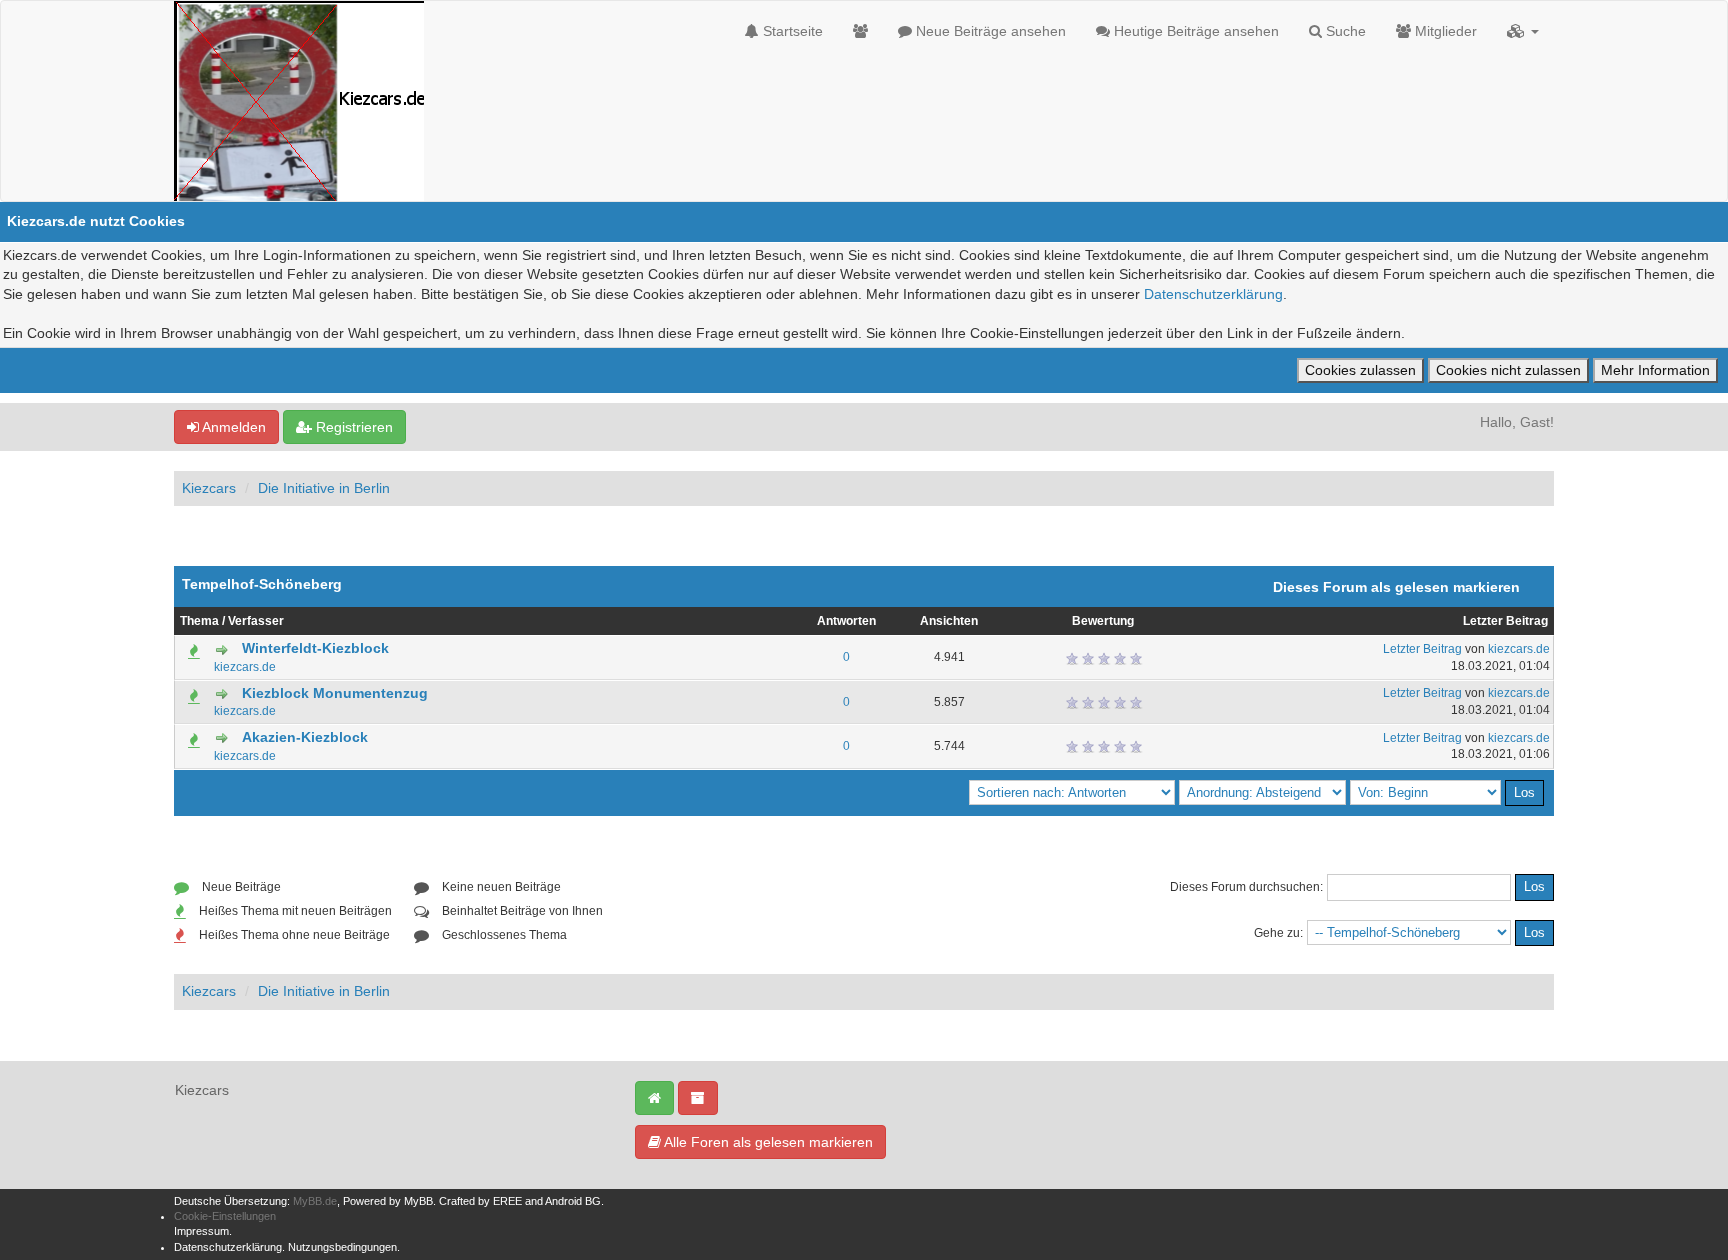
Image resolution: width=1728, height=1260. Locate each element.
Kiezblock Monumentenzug (335, 693)
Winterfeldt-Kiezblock (315, 648)
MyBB (418, 1201)
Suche (1344, 31)
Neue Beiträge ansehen (989, 31)
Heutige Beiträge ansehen (1194, 31)
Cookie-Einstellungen (225, 1216)
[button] (1523, 31)
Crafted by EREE (480, 1201)
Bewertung (1103, 621)
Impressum (201, 1231)
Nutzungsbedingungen (342, 1247)
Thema (199, 621)
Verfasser (256, 621)
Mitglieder (1444, 31)
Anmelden (232, 427)
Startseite (791, 31)
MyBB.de (315, 1201)
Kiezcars (209, 488)
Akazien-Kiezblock (305, 737)
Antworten (846, 621)
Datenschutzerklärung (1213, 294)
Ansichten (949, 621)
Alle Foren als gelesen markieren (767, 1142)
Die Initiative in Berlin (324, 488)
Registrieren (352, 427)
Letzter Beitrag (1505, 621)
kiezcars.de (245, 667)
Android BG (573, 1201)
